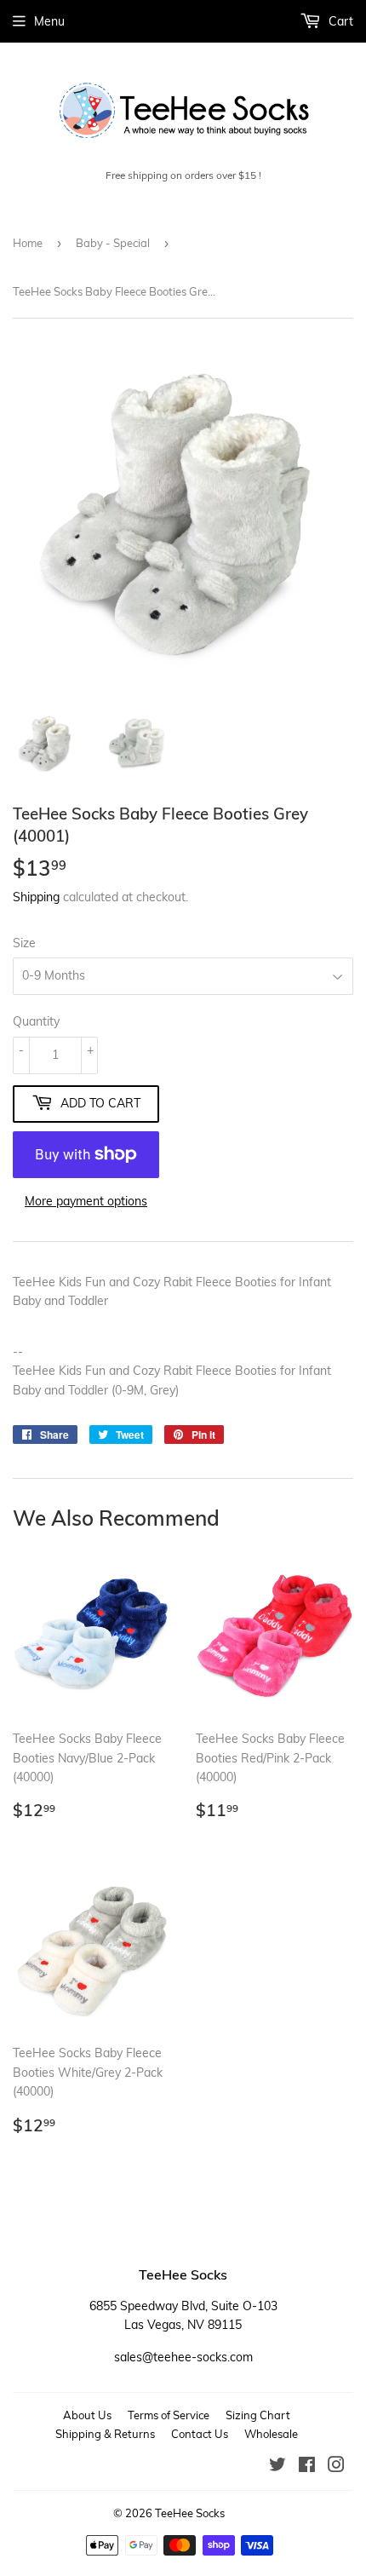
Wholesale (271, 2434)
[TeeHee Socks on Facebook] (307, 2467)
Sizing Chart (258, 2415)
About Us (87, 2415)
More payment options (86, 1201)
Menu (49, 21)
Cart (339, 21)
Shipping (36, 897)
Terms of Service (169, 2415)
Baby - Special (113, 243)
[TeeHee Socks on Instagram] (336, 2467)
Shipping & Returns (105, 2434)
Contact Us (200, 2434)
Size (24, 943)
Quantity (36, 1021)
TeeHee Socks (190, 2513)
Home (28, 243)
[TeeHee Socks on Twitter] (277, 2467)
